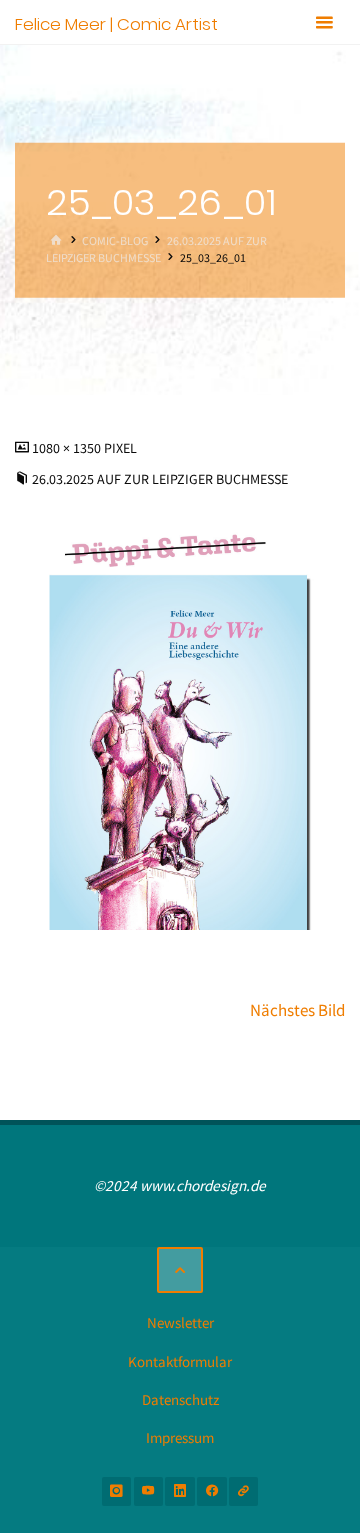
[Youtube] (148, 1491)
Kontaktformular (180, 1361)
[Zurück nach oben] (180, 1270)
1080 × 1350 (68, 448)
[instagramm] (116, 1491)
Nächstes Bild (297, 1010)
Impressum (180, 1437)
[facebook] (211, 1491)
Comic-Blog (115, 240)
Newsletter (180, 1322)
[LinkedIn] (179, 1491)
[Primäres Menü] (324, 22)
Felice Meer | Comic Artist (116, 23)
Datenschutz (180, 1399)
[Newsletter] (243, 1491)
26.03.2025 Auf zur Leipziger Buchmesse (160, 479)
